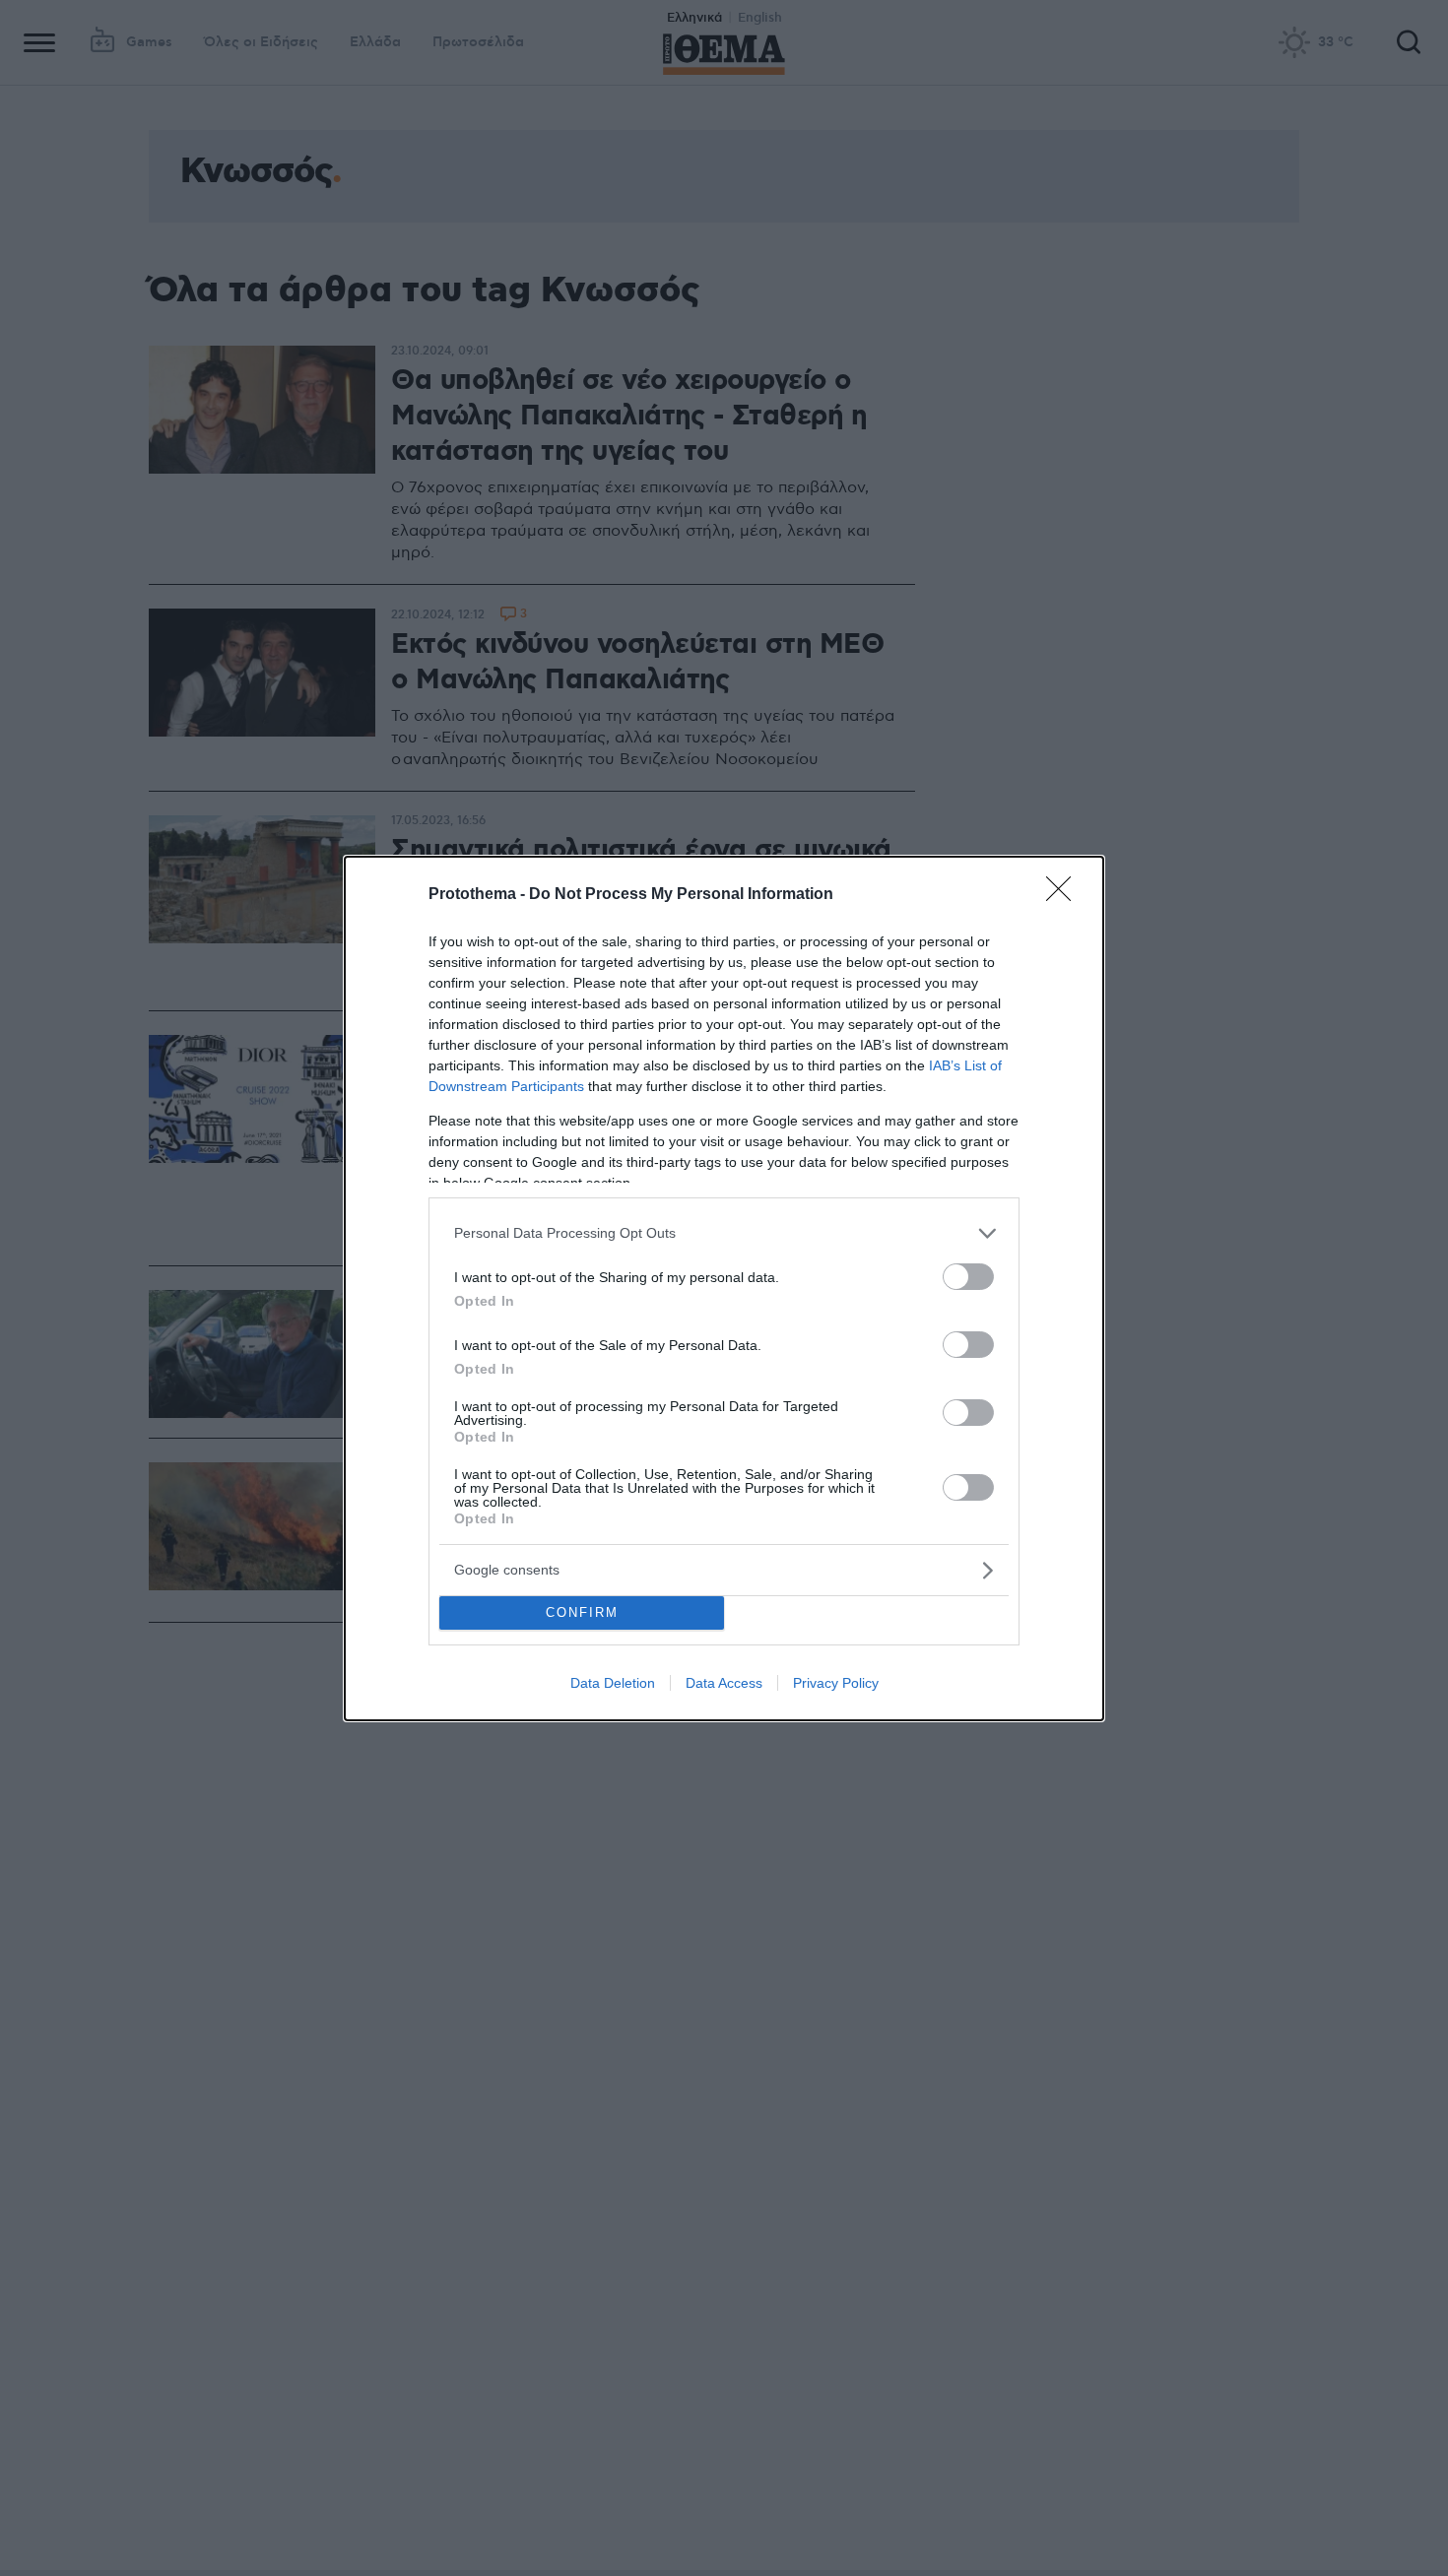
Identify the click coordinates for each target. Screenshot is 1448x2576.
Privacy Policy (836, 1683)
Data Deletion (613, 1683)
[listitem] (724, 1233)
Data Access (724, 1683)
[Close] (1065, 895)
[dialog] (724, 1288)
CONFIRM (582, 1612)
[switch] (968, 1277)
